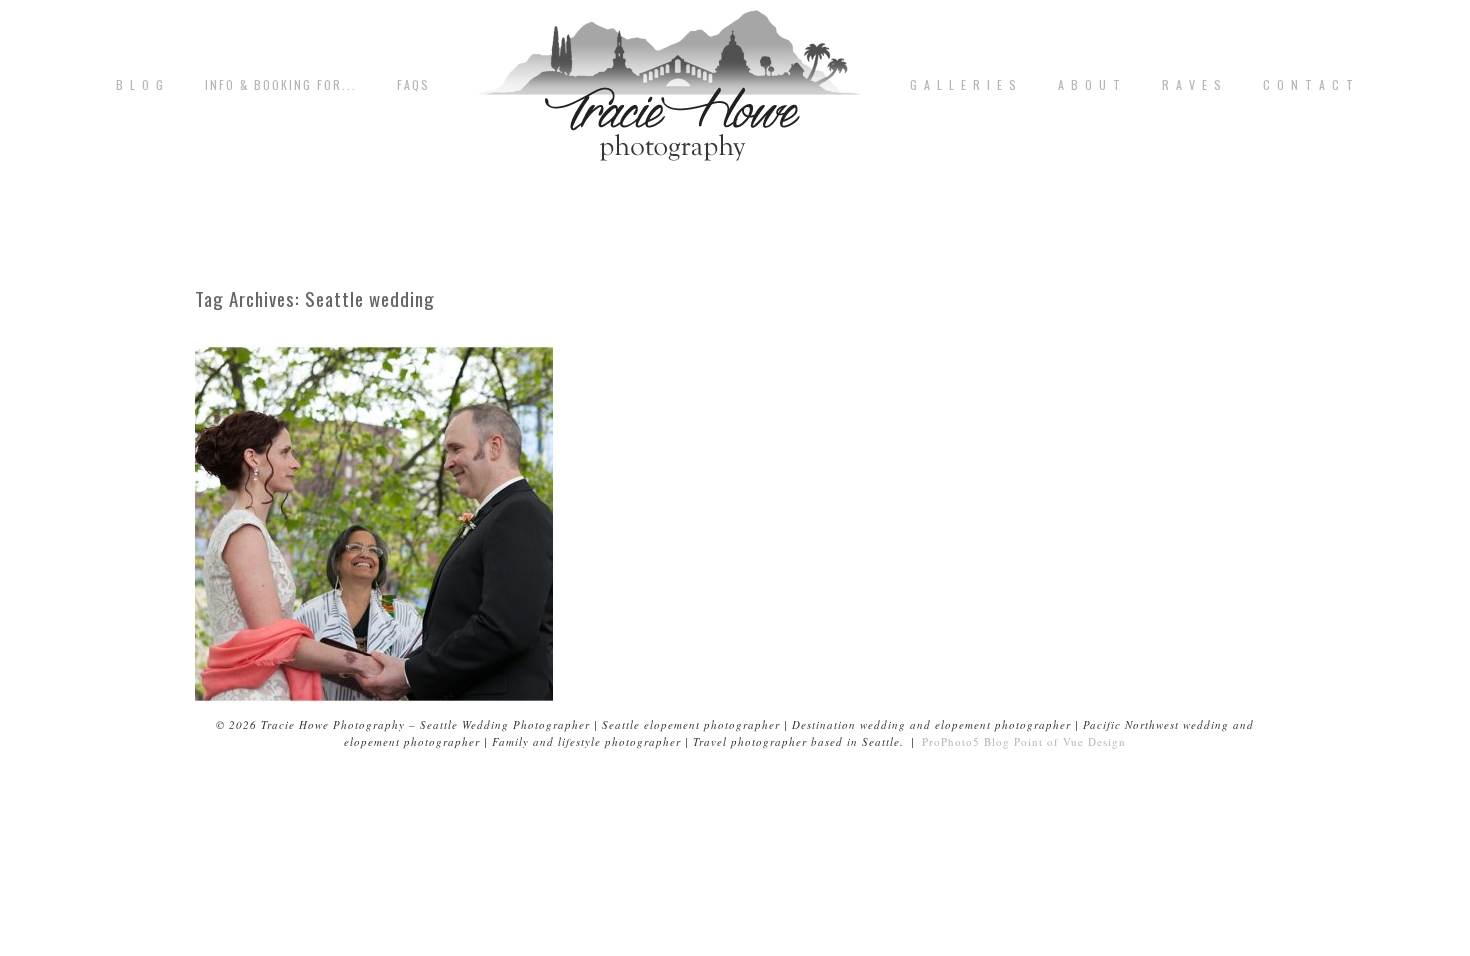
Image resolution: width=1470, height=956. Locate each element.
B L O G (140, 85)
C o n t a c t (1309, 85)
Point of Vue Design (1070, 741)
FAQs (413, 85)
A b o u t (1090, 85)
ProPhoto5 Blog (966, 741)
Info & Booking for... (281, 85)
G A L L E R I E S (964, 85)
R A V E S (1192, 85)
